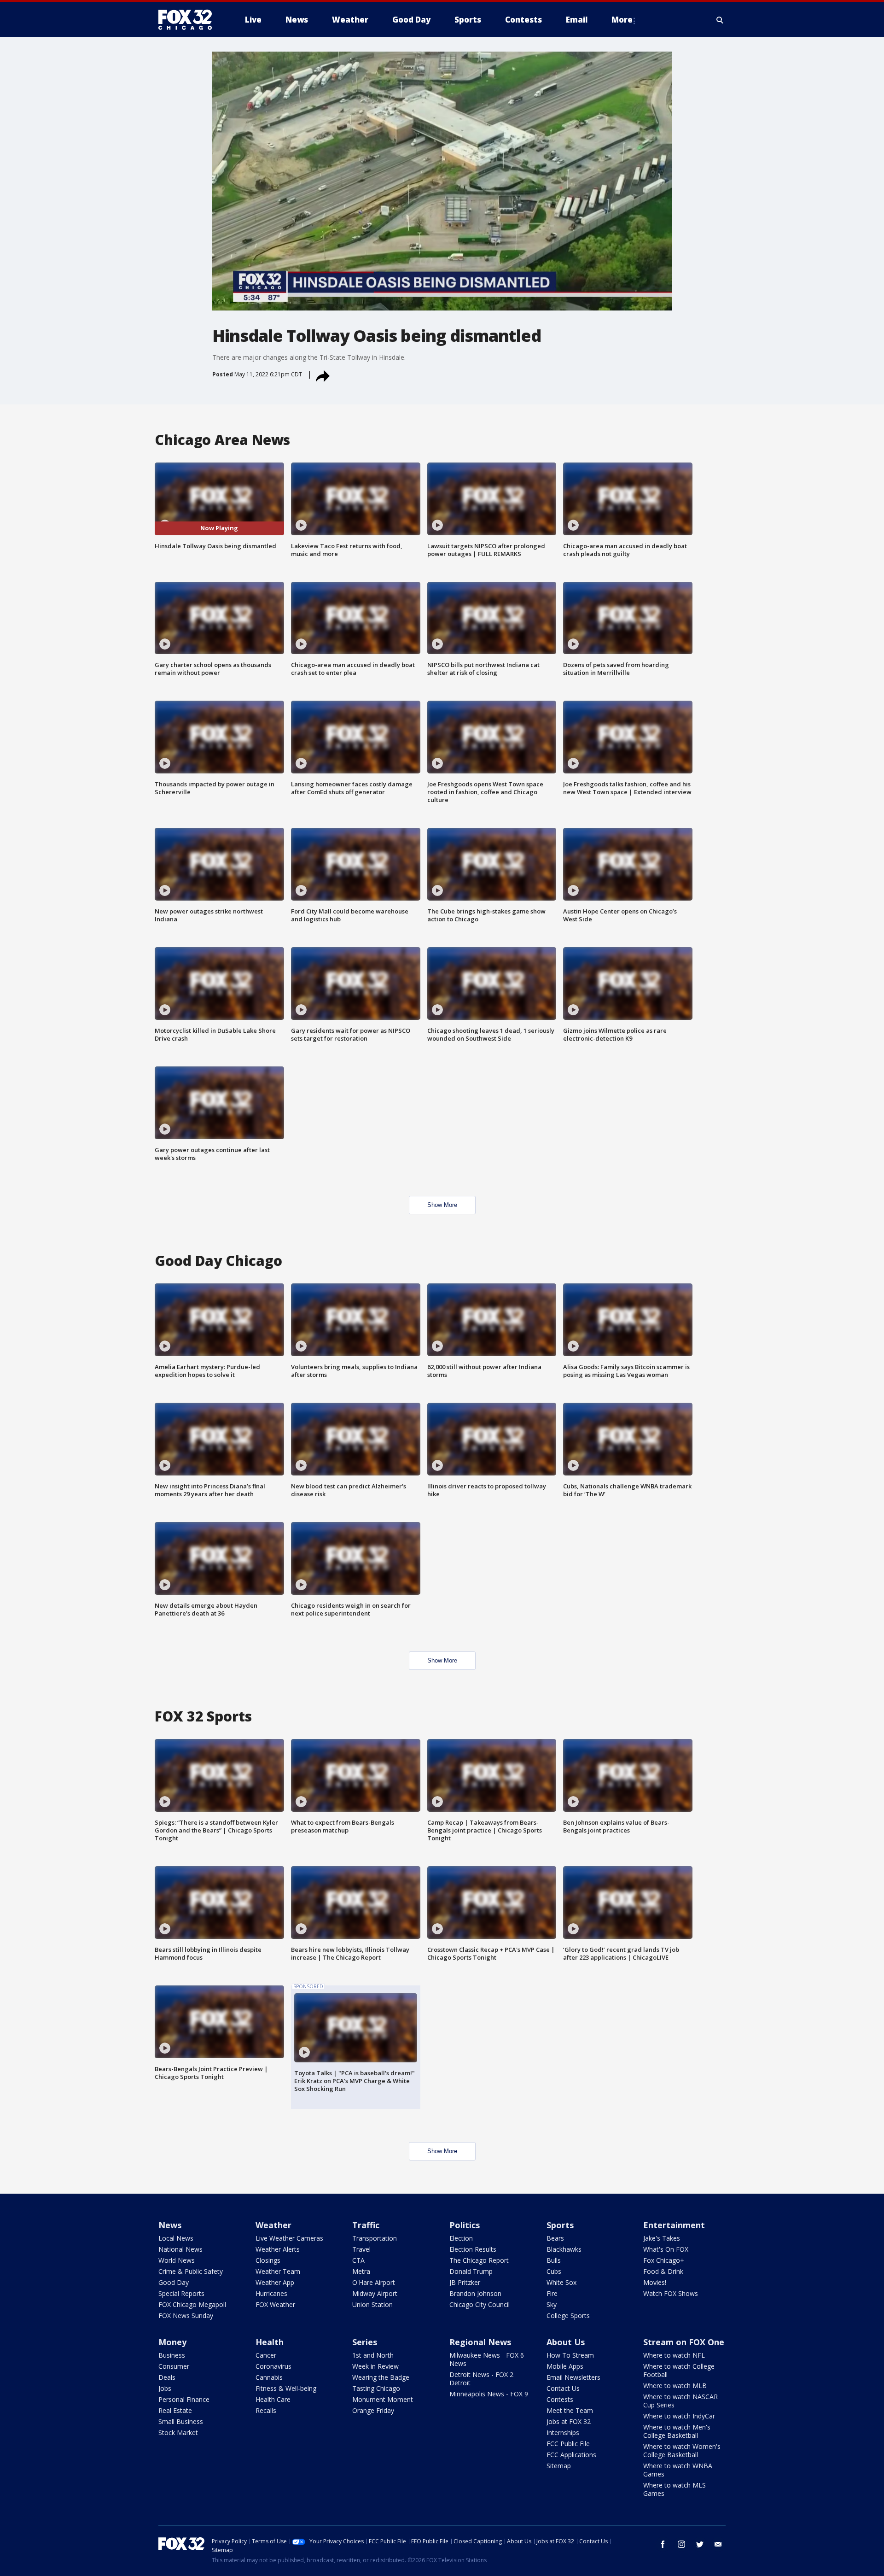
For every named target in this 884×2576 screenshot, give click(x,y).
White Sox (561, 2282)
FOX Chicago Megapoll (192, 2304)
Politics (465, 2225)
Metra (361, 2271)
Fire (552, 2293)
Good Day (174, 2282)
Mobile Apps (565, 2366)
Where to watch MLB (675, 2386)
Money (172, 2342)
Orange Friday (373, 2410)
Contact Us (563, 2388)
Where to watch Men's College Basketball (677, 2431)
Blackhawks (564, 2249)
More (622, 20)
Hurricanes (271, 2293)
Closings (268, 2260)
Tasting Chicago (376, 2388)
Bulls (554, 2260)
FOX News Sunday (186, 2315)
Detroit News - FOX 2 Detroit (481, 2379)
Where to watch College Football (679, 2370)
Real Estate (175, 2410)
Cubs (554, 2271)
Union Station (372, 2304)
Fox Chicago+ (664, 2260)
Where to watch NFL (674, 2355)
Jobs (165, 2388)
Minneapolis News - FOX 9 (489, 2394)
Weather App (275, 2282)
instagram (681, 2544)
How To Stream (570, 2355)
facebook (663, 2544)
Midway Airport (375, 2293)
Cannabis (269, 2377)
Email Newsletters (573, 2377)
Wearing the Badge (381, 2377)
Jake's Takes (662, 2238)
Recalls (266, 2410)
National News (180, 2249)
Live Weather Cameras (289, 2238)
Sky (552, 2304)
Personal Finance (184, 2399)
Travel (361, 2249)
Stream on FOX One (684, 2342)
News (170, 2225)
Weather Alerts (278, 2249)
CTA (358, 2260)
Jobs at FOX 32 (569, 2421)
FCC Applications (571, 2455)
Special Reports (181, 2293)
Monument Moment (383, 2399)
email (718, 2544)
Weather (273, 2225)
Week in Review (375, 2366)
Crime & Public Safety (191, 2271)
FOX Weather (275, 2304)
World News (177, 2260)
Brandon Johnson (475, 2293)
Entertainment (674, 2225)
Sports (560, 2225)
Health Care (273, 2399)
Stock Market (178, 2433)
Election (461, 2238)
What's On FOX (666, 2249)
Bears (555, 2238)
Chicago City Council (480, 2304)
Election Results (473, 2249)
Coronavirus (273, 2366)
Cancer (266, 2355)
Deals (167, 2377)
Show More (442, 1205)
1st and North (373, 2355)
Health (270, 2342)
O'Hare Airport (374, 2282)
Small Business (181, 2421)
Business (172, 2355)
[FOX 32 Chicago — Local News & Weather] (189, 20)
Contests (560, 2399)
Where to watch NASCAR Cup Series (680, 2401)
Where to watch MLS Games (675, 2489)
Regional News (480, 2342)
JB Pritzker (465, 2282)
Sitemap (559, 2466)
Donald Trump (471, 2271)
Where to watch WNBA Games (678, 2470)
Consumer (174, 2366)
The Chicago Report (479, 2260)
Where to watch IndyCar (679, 2416)
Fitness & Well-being (286, 2388)
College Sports (568, 2315)
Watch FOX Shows (671, 2293)
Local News (176, 2238)
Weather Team (278, 2271)
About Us (566, 2342)
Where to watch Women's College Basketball (682, 2450)
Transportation (375, 2238)
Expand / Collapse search (720, 20)
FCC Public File (568, 2444)
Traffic (366, 2225)
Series (365, 2342)
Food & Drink (663, 2271)
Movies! (655, 2282)
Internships (563, 2433)
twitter (700, 2544)
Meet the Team (570, 2410)
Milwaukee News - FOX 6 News (487, 2359)
